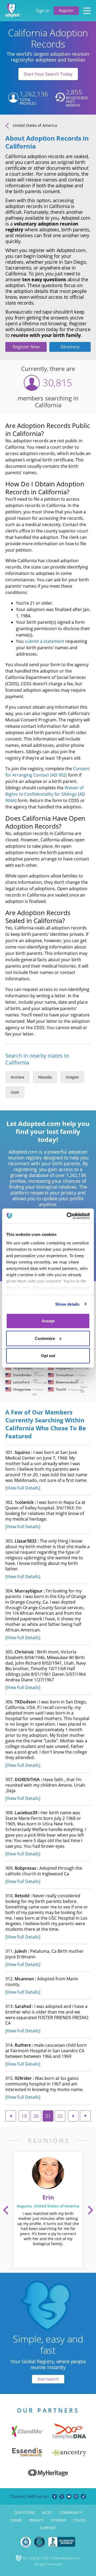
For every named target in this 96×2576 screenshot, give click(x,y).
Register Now (26, 347)
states (80, 2520)
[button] (6, 2210)
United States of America (35, 125)
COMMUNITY (71, 2512)
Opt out (48, 1356)
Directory (70, 347)
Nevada (45, 1077)
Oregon (72, 1077)
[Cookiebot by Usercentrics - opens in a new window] (68, 1216)
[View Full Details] (23, 1488)
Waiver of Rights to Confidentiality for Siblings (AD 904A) (45, 794)
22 (60, 2116)
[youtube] (69, 2497)
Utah (15, 1092)
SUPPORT (48, 2528)
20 (36, 2116)
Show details (67, 1304)
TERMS (16, 2520)
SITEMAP (58, 2520)
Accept (48, 1321)
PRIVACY (36, 2520)
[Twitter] (62, 2497)
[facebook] (55, 2497)
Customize (45, 1338)
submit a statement (45, 641)
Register (66, 10)
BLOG (47, 2512)
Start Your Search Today (48, 74)
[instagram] (76, 2497)
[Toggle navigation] (87, 11)
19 (24, 2116)
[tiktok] (83, 2497)
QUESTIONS (25, 2512)
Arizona (17, 1077)
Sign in (43, 11)
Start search (48, 2379)
